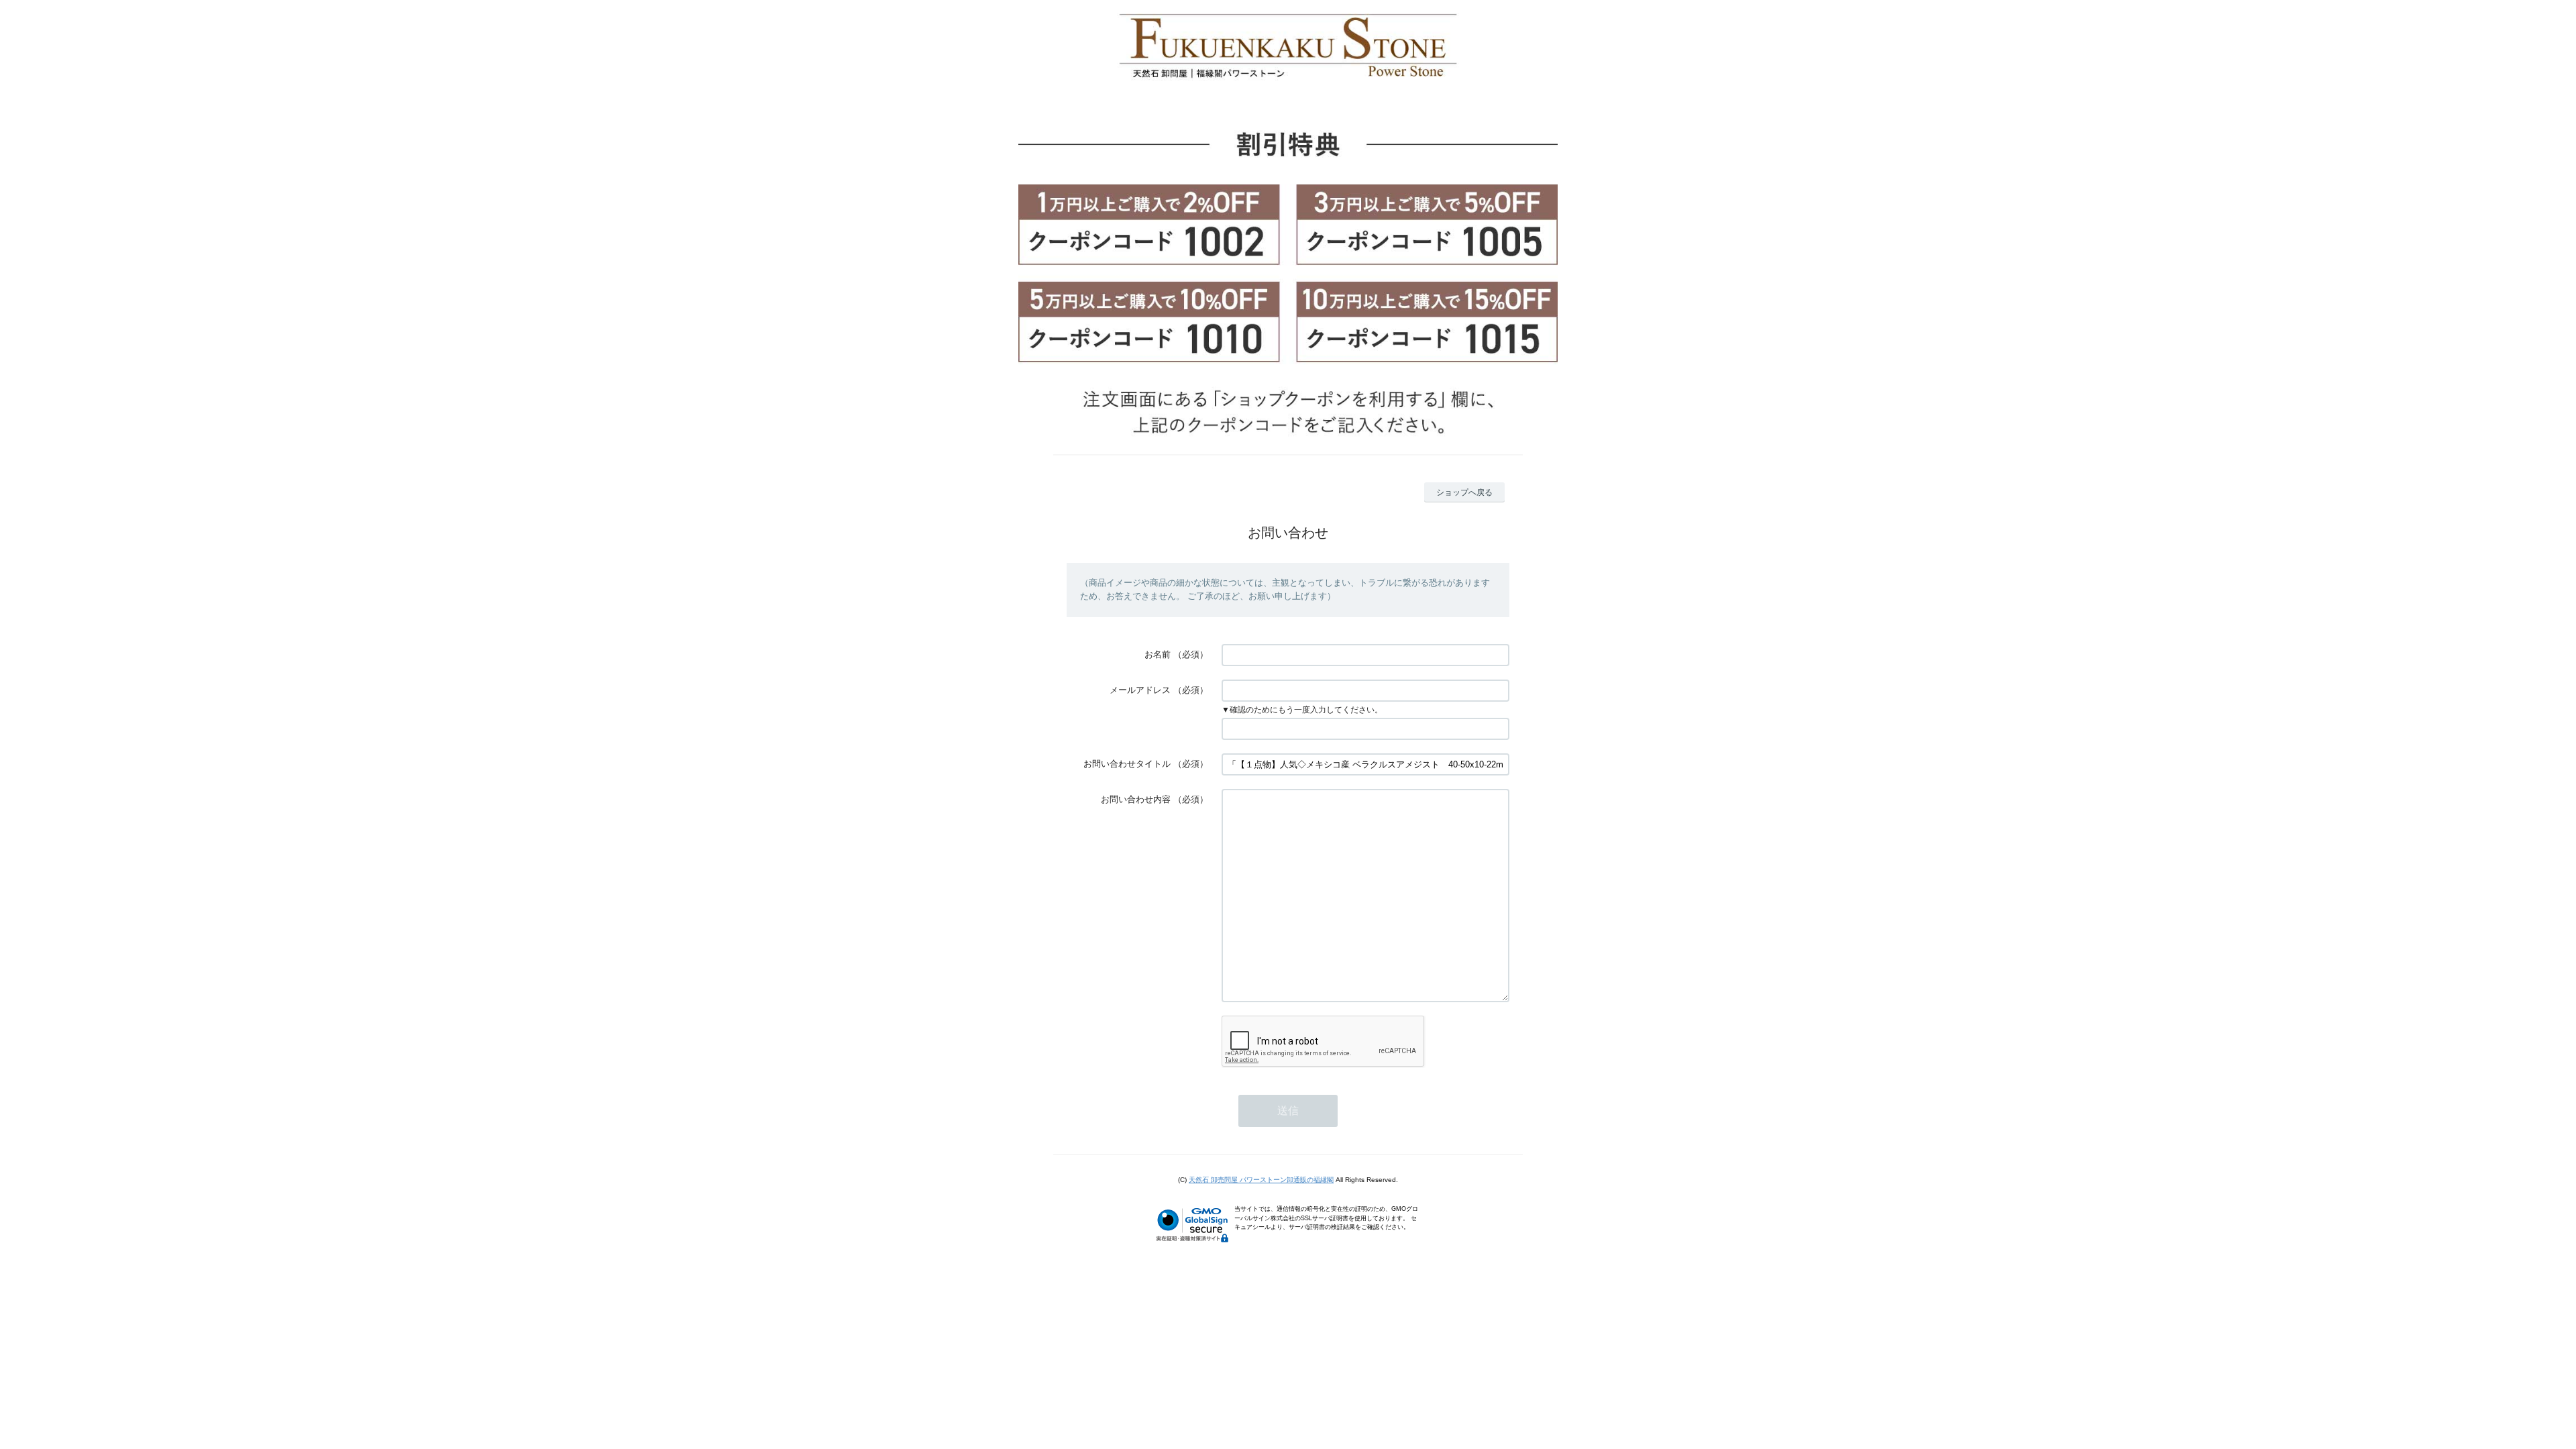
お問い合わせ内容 (1136, 799)
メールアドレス (1140, 690)
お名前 (1158, 654)
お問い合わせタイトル (1127, 764)
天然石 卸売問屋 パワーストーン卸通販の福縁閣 (1261, 1180)
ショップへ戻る (1464, 492)
